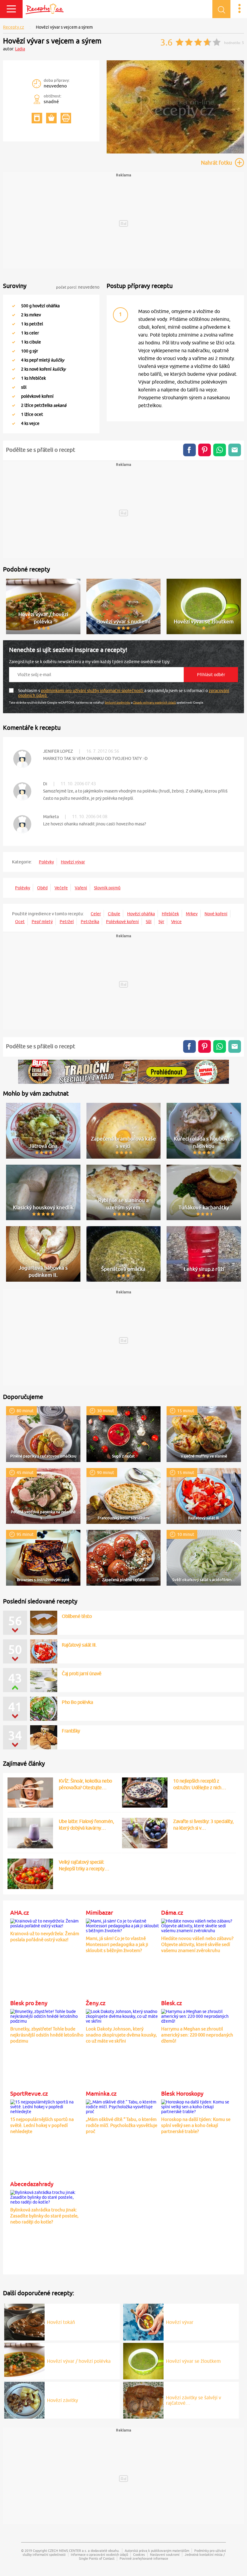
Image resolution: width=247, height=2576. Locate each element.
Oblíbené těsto (77, 1616)
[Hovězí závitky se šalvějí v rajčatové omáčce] (143, 2399)
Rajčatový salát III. (79, 1645)
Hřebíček (170, 914)
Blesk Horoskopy (182, 2093)
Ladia (20, 49)
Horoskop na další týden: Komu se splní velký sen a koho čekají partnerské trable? (196, 2125)
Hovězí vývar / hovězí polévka (79, 2361)
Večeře (61, 888)
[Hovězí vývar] (143, 2321)
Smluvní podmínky (118, 702)
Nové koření (216, 914)
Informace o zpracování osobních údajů (99, 2554)
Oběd (42, 888)
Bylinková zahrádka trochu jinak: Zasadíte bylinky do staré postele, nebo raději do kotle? (44, 2216)
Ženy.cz (96, 2003)
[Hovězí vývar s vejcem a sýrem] (175, 152)
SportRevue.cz (29, 2093)
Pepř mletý (42, 922)
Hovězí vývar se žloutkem (193, 2361)
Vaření (81, 888)
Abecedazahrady (32, 2184)
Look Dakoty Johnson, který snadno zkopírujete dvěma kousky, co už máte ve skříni (121, 2035)
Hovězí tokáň (61, 2322)
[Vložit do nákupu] (51, 118)
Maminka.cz (101, 2093)
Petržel (67, 922)
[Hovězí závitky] (24, 2399)
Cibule (114, 914)
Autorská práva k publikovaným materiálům (157, 2551)
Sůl (149, 922)
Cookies (139, 2554)
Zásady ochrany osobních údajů (155, 702)
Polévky (46, 862)
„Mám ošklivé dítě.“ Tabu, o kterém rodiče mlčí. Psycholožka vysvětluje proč (122, 2125)
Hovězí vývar (73, 862)
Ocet (20, 922)
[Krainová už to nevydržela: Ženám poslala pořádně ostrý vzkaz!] (47, 1923)
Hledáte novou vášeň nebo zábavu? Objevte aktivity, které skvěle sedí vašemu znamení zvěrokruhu (197, 1944)
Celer (96, 914)
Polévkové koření (122, 922)
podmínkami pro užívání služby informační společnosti (93, 691)
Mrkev (192, 914)
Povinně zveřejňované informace (144, 2558)
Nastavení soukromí (165, 2554)
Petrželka (90, 922)
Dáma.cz (172, 1913)
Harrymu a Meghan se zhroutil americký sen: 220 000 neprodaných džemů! (197, 2035)
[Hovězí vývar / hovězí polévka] (24, 2360)
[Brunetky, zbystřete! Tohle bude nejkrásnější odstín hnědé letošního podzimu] (47, 2015)
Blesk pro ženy (29, 2003)
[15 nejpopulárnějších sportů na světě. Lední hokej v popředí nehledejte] (47, 2106)
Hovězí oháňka (141, 914)
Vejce (176, 922)
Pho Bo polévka (77, 1702)
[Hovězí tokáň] (24, 2321)
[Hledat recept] (221, 9)
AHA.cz (20, 1913)
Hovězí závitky (63, 2400)
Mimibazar (99, 1913)
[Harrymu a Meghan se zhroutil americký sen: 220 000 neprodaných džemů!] (198, 2015)
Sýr (161, 922)
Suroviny (15, 286)
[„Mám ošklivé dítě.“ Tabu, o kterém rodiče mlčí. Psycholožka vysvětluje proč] (122, 2106)
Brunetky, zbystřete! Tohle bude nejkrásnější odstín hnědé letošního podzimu (47, 2035)
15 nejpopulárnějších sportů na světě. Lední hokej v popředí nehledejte (42, 2125)
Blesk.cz (172, 2003)
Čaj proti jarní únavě (82, 1673)
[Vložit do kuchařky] (37, 118)
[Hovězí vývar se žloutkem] (143, 2360)
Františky (71, 1731)
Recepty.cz (14, 27)
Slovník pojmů (107, 888)
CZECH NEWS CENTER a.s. (67, 2551)
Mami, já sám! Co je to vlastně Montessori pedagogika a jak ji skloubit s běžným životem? (117, 1944)
